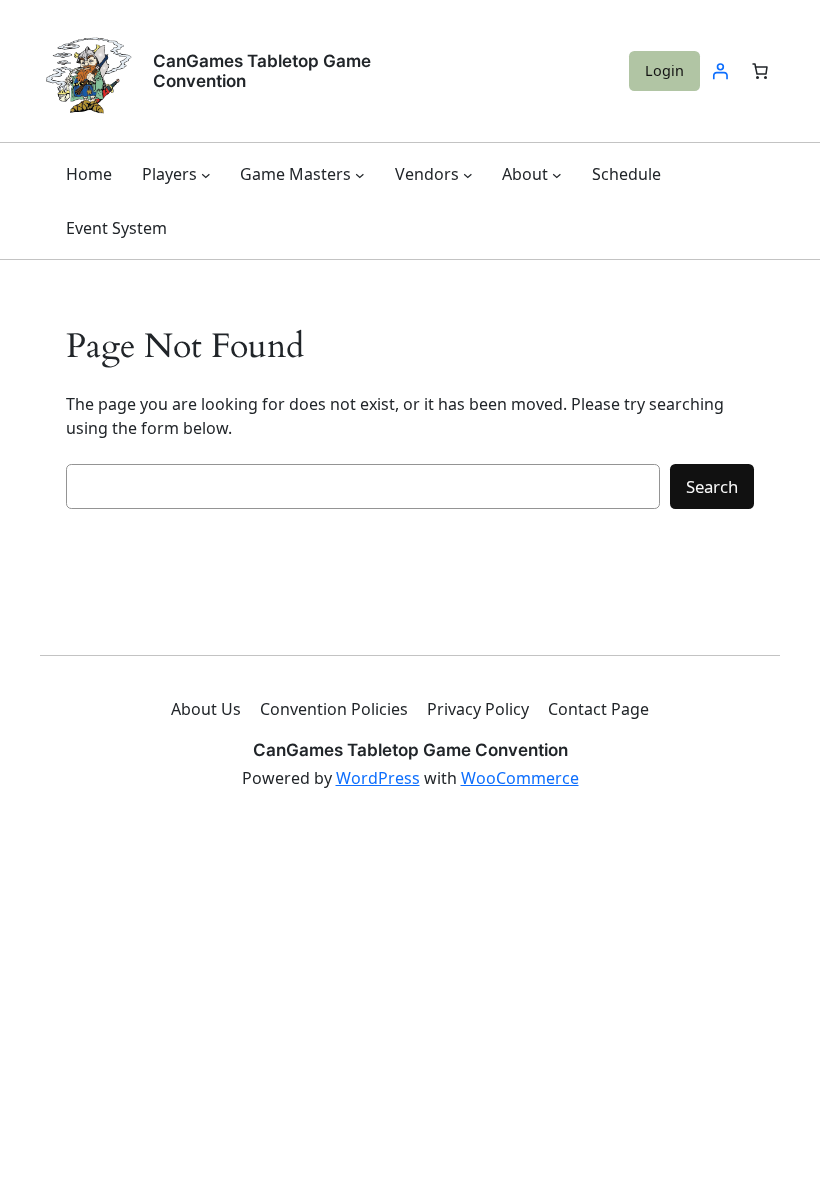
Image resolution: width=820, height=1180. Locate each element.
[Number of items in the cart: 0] (760, 71)
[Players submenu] (206, 174)
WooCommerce (520, 778)
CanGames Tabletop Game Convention (410, 750)
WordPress (378, 778)
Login (664, 70)
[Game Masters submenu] (360, 174)
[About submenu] (557, 174)
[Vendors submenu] (468, 174)
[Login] (720, 71)
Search (712, 486)
